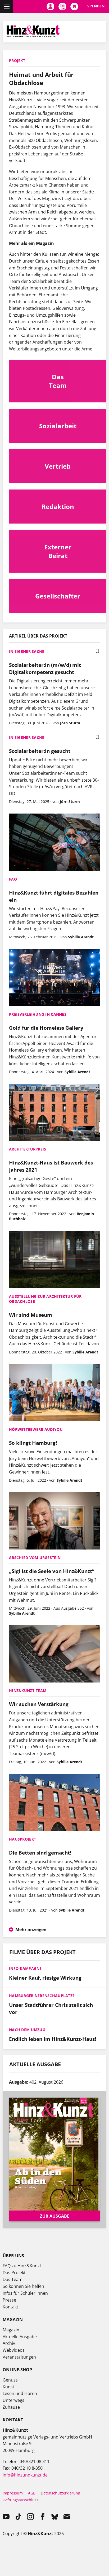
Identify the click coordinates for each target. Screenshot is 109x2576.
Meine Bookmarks (74, 7)
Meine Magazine (62, 7)
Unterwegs (13, 2400)
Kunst (8, 2387)
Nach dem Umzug (27, 2030)
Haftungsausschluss (21, 2500)
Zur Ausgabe (55, 2216)
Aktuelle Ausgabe (20, 2337)
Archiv (9, 2343)
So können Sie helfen (23, 2286)
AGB (32, 2493)
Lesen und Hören (20, 2393)
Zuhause (11, 2407)
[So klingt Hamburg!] (54, 1393)
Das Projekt (14, 2273)
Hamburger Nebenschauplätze (42, 1996)
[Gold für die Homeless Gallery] (54, 978)
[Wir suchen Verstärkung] (54, 1655)
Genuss (10, 2380)
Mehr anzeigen (31, 1929)
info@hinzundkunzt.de (25, 2475)
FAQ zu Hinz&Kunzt (22, 2266)
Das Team (58, 381)
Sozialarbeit (58, 426)
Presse (9, 2300)
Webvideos (14, 2350)
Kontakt (10, 2307)
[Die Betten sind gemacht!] (54, 1803)
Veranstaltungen (19, 2357)
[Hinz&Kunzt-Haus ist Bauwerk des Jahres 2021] (54, 1113)
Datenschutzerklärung (60, 2493)
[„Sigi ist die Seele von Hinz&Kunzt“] (54, 1522)
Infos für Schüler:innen (25, 2293)
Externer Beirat (58, 551)
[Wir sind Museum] (54, 1260)
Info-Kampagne (25, 1968)
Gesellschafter (58, 596)
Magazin (11, 2330)
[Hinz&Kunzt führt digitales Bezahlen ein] (54, 843)
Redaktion (58, 507)
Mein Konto (50, 7)
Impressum (13, 2493)
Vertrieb (58, 466)
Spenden (96, 6)
